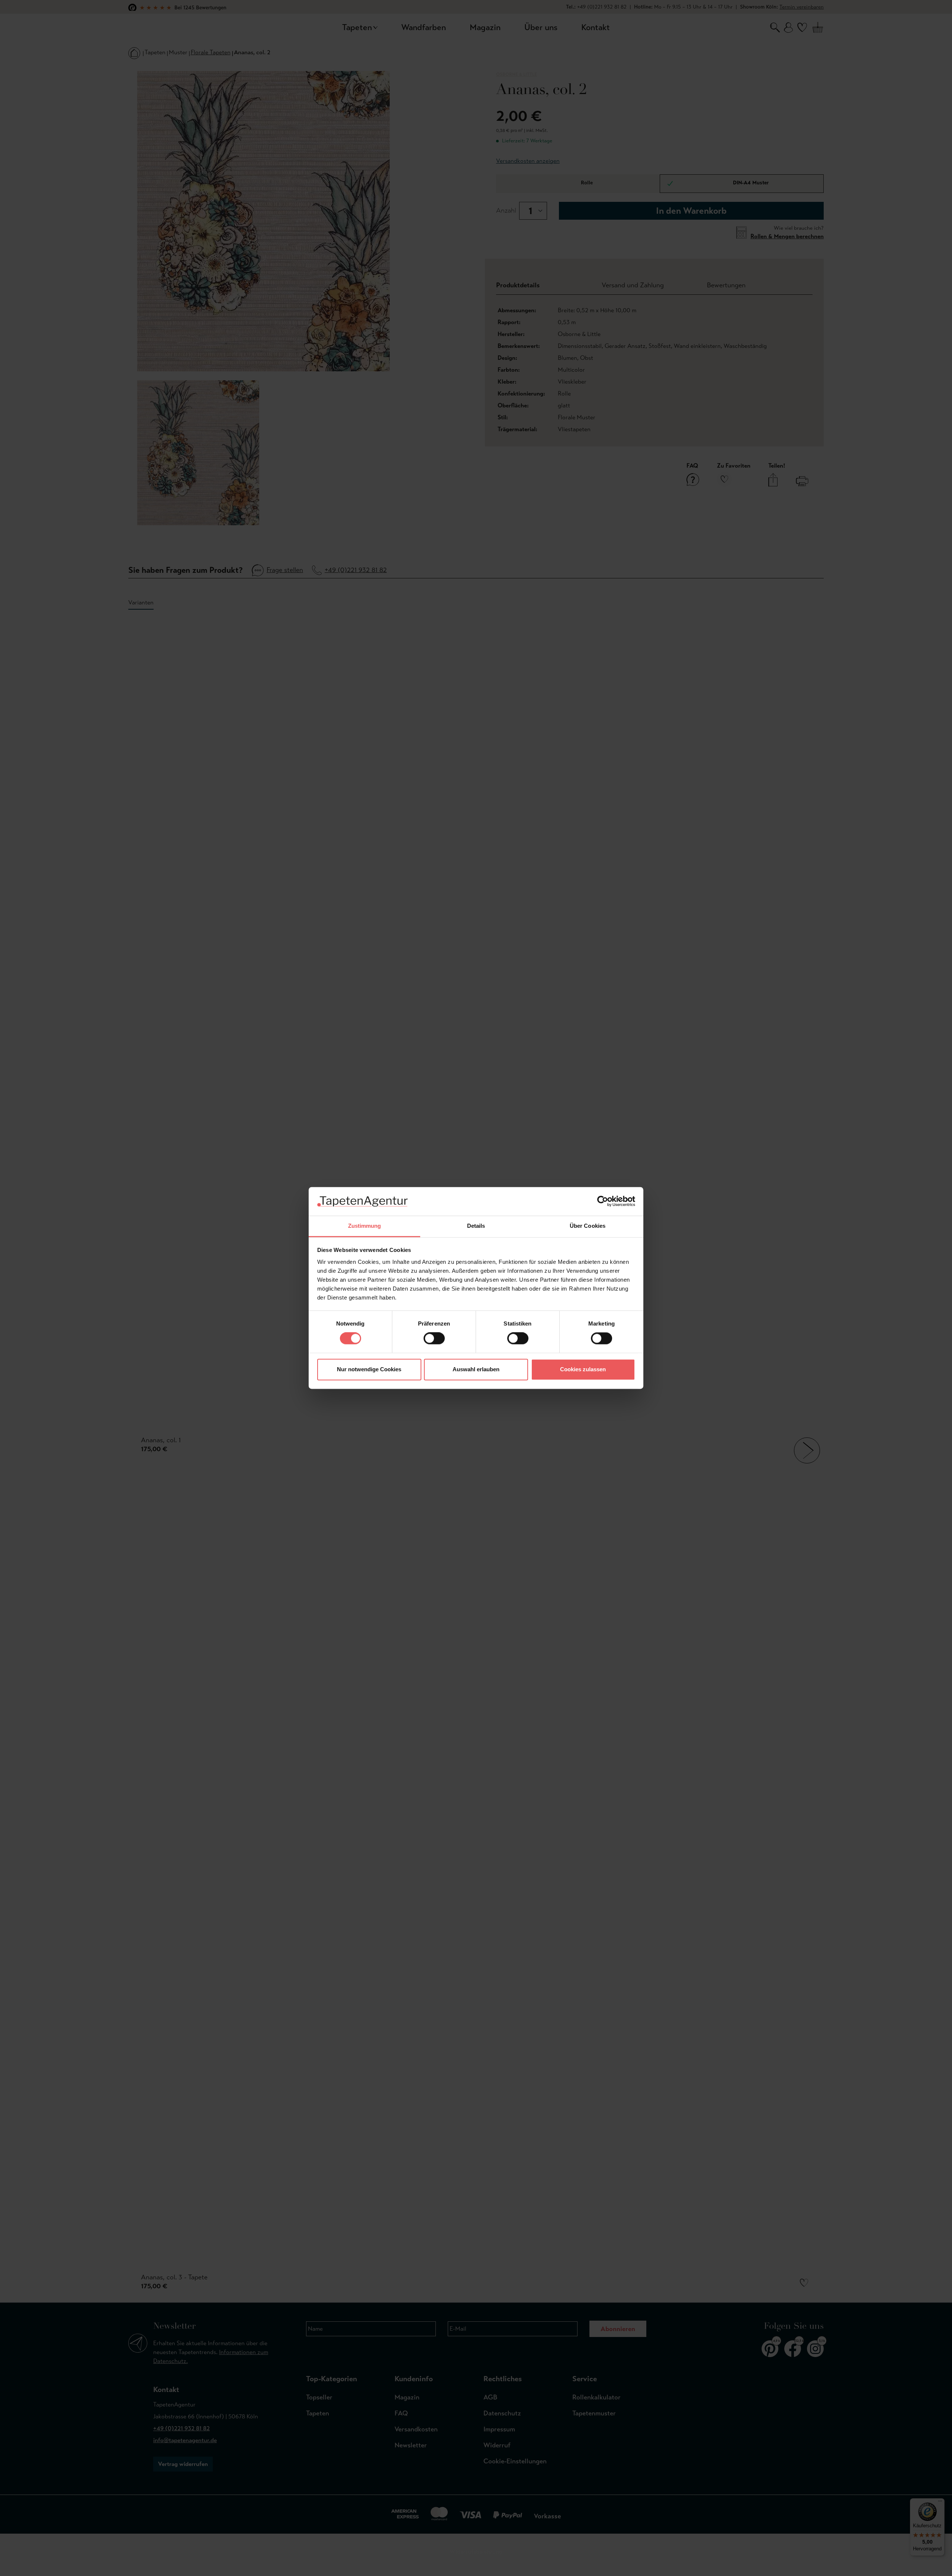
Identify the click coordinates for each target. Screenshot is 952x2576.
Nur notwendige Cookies (369, 1369)
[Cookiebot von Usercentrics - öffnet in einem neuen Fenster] (603, 1201)
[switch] (434, 1339)
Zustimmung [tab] (365, 1226)
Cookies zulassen (583, 1369)
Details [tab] (476, 1226)
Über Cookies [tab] (588, 1226)
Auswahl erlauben (476, 1369)
